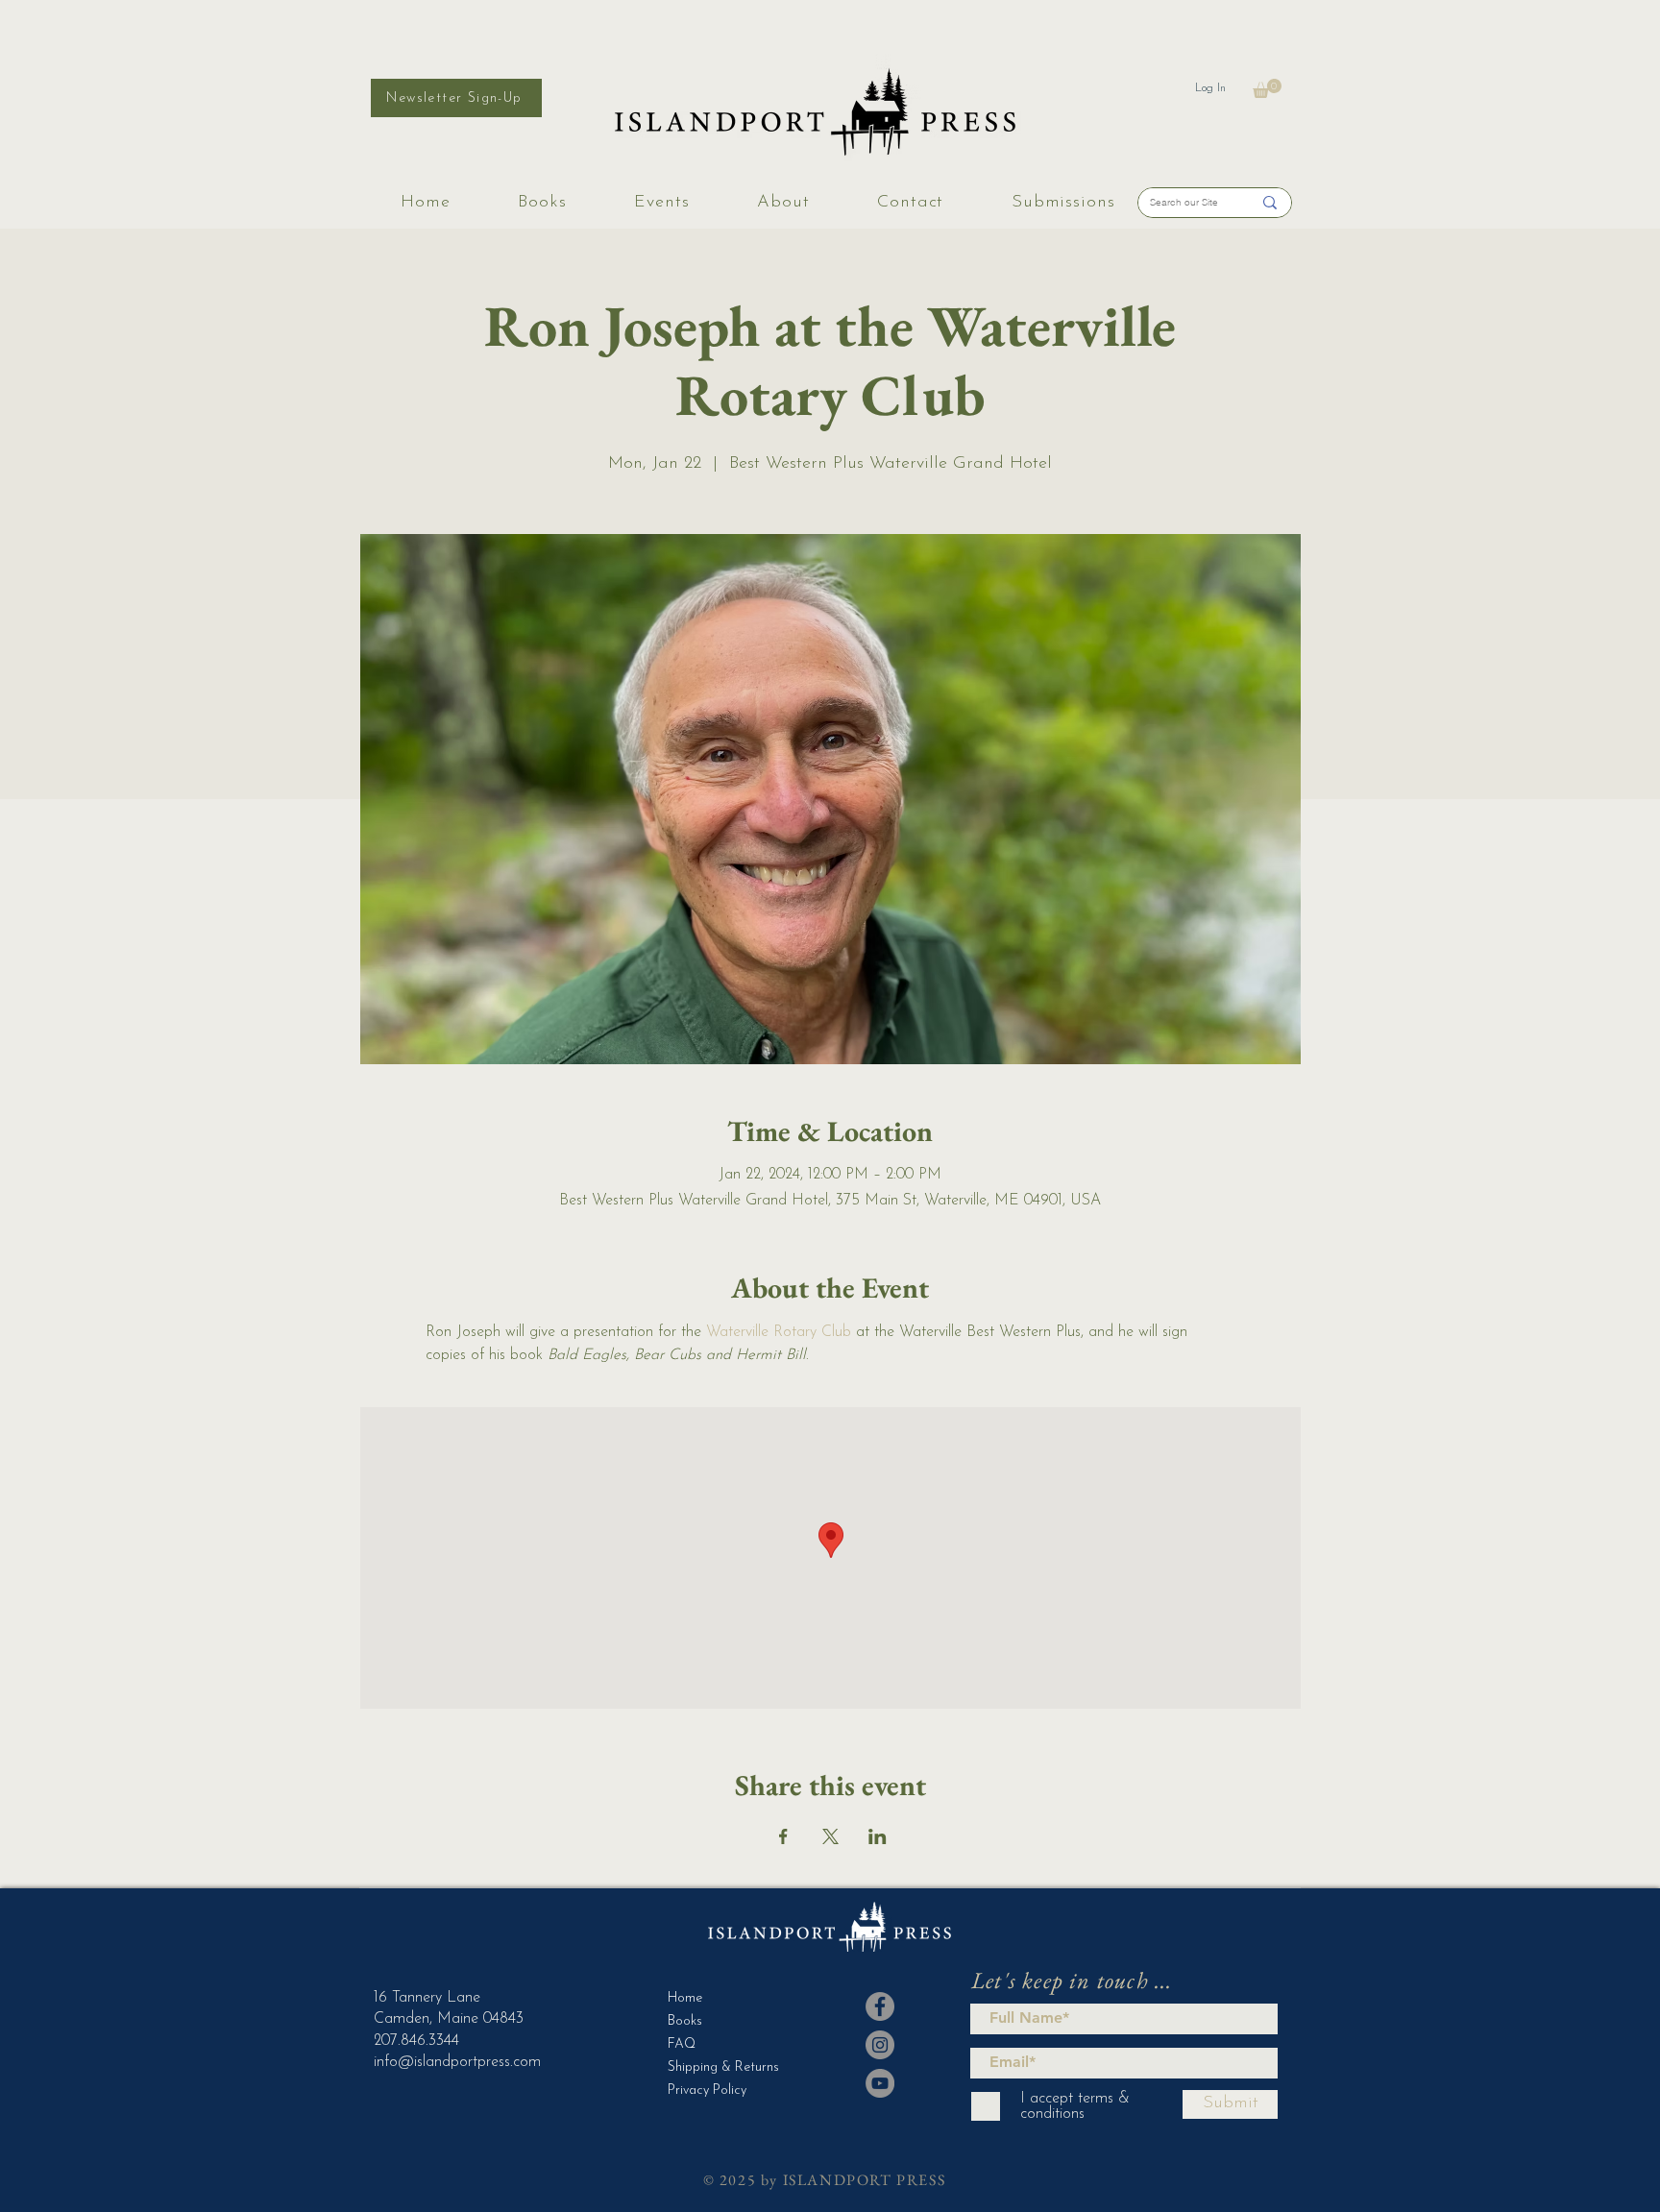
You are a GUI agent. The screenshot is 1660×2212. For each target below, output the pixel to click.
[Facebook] (880, 2006)
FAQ (682, 2044)
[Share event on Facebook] (783, 1836)
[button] (1267, 88)
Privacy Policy (707, 2090)
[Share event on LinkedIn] (878, 1836)
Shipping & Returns (715, 2067)
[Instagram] (880, 2045)
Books (685, 2021)
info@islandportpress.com (457, 2062)
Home (685, 1998)
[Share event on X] (830, 1836)
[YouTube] (880, 2083)
